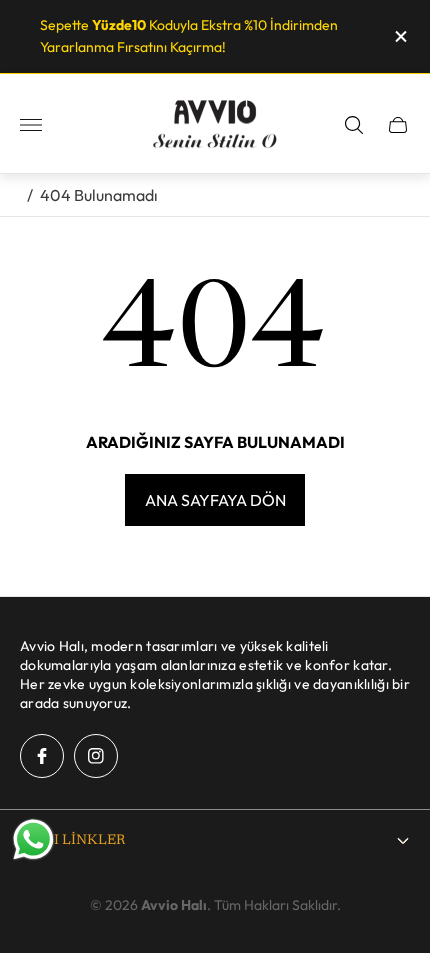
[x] (399, 36)
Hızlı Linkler (72, 841)
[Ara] (354, 125)
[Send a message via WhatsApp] (33, 839)
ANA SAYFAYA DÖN (215, 500)
